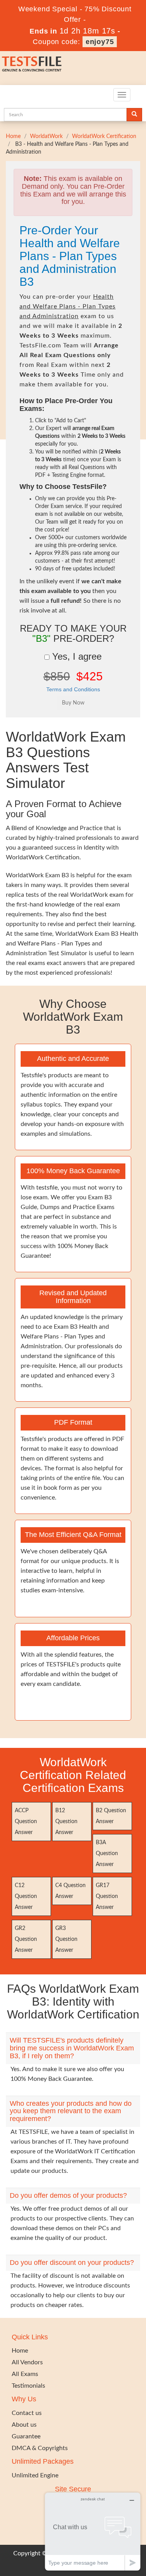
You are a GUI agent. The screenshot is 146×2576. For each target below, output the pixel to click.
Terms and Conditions (73, 689)
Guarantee (26, 2436)
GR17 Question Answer (107, 1896)
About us (24, 2425)
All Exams (25, 2374)
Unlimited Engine (35, 2475)
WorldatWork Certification (104, 136)
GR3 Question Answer (66, 1939)
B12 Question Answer (66, 1822)
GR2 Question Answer (26, 1939)
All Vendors (27, 2362)
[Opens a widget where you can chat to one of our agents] (93, 2531)
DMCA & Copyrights (40, 2448)
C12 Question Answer (26, 1896)
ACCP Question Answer (26, 1822)
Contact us (27, 2413)
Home (13, 136)
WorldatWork (46, 136)
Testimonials (28, 2386)
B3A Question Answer (107, 1854)
